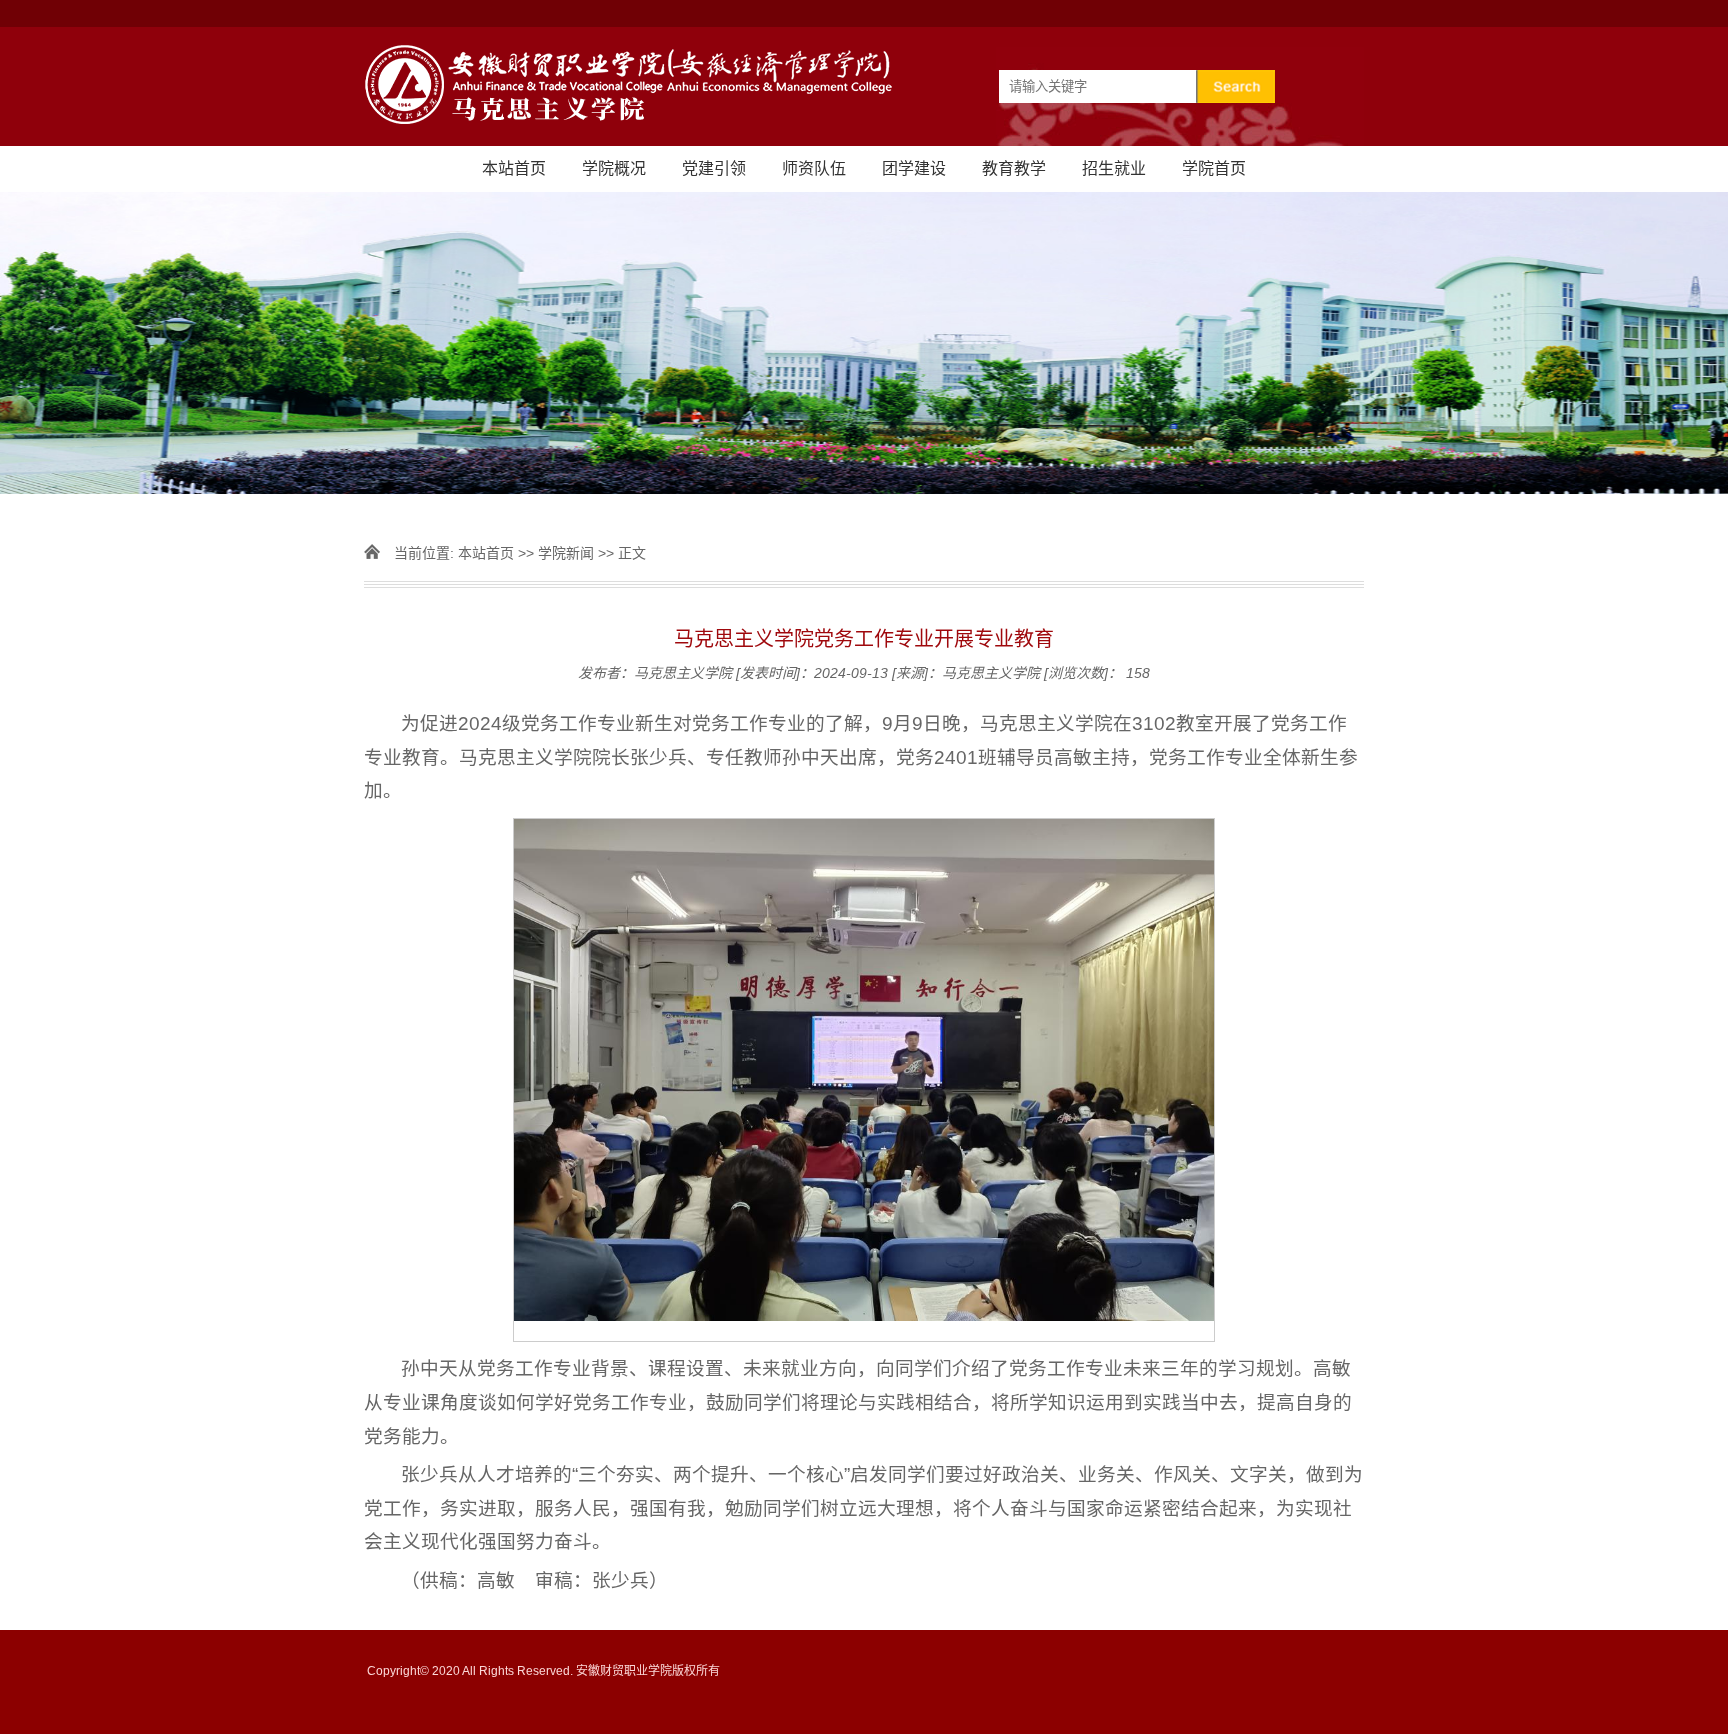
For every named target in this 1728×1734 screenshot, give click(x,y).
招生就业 (1114, 168)
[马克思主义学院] (864, 86)
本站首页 (514, 168)
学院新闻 (566, 553)
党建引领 (714, 168)
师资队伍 (814, 168)
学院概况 (614, 168)
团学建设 (914, 168)
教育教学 (1014, 168)
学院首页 (1214, 168)
